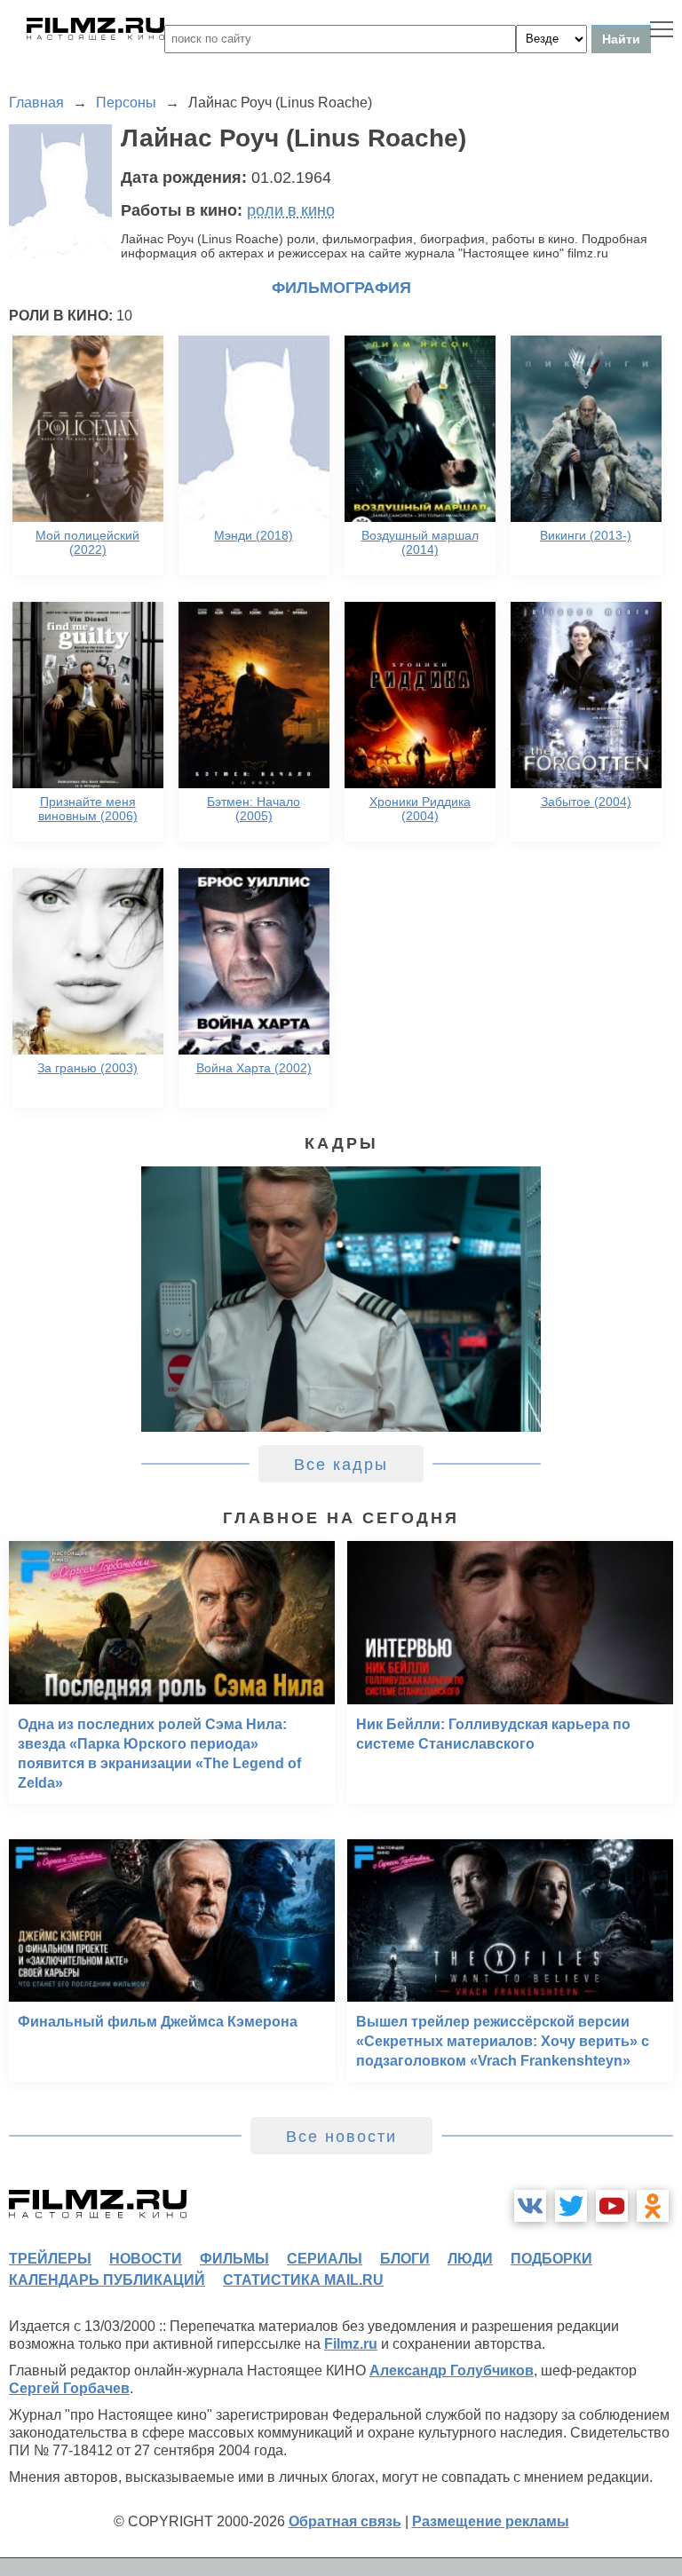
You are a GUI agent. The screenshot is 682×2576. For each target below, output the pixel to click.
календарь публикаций (107, 2280)
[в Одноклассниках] (653, 2206)
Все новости (341, 2137)
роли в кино (291, 210)
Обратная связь (345, 2521)
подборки (551, 2259)
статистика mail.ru (303, 2280)
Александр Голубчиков (452, 2371)
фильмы (234, 2259)
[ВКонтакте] (530, 2206)
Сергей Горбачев (69, 2388)
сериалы (325, 2259)
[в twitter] (571, 2206)
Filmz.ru (351, 2344)
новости (146, 2259)
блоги (405, 2259)
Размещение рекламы (491, 2521)
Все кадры (341, 1465)
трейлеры (50, 2259)
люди (470, 2259)
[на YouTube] (612, 2206)
